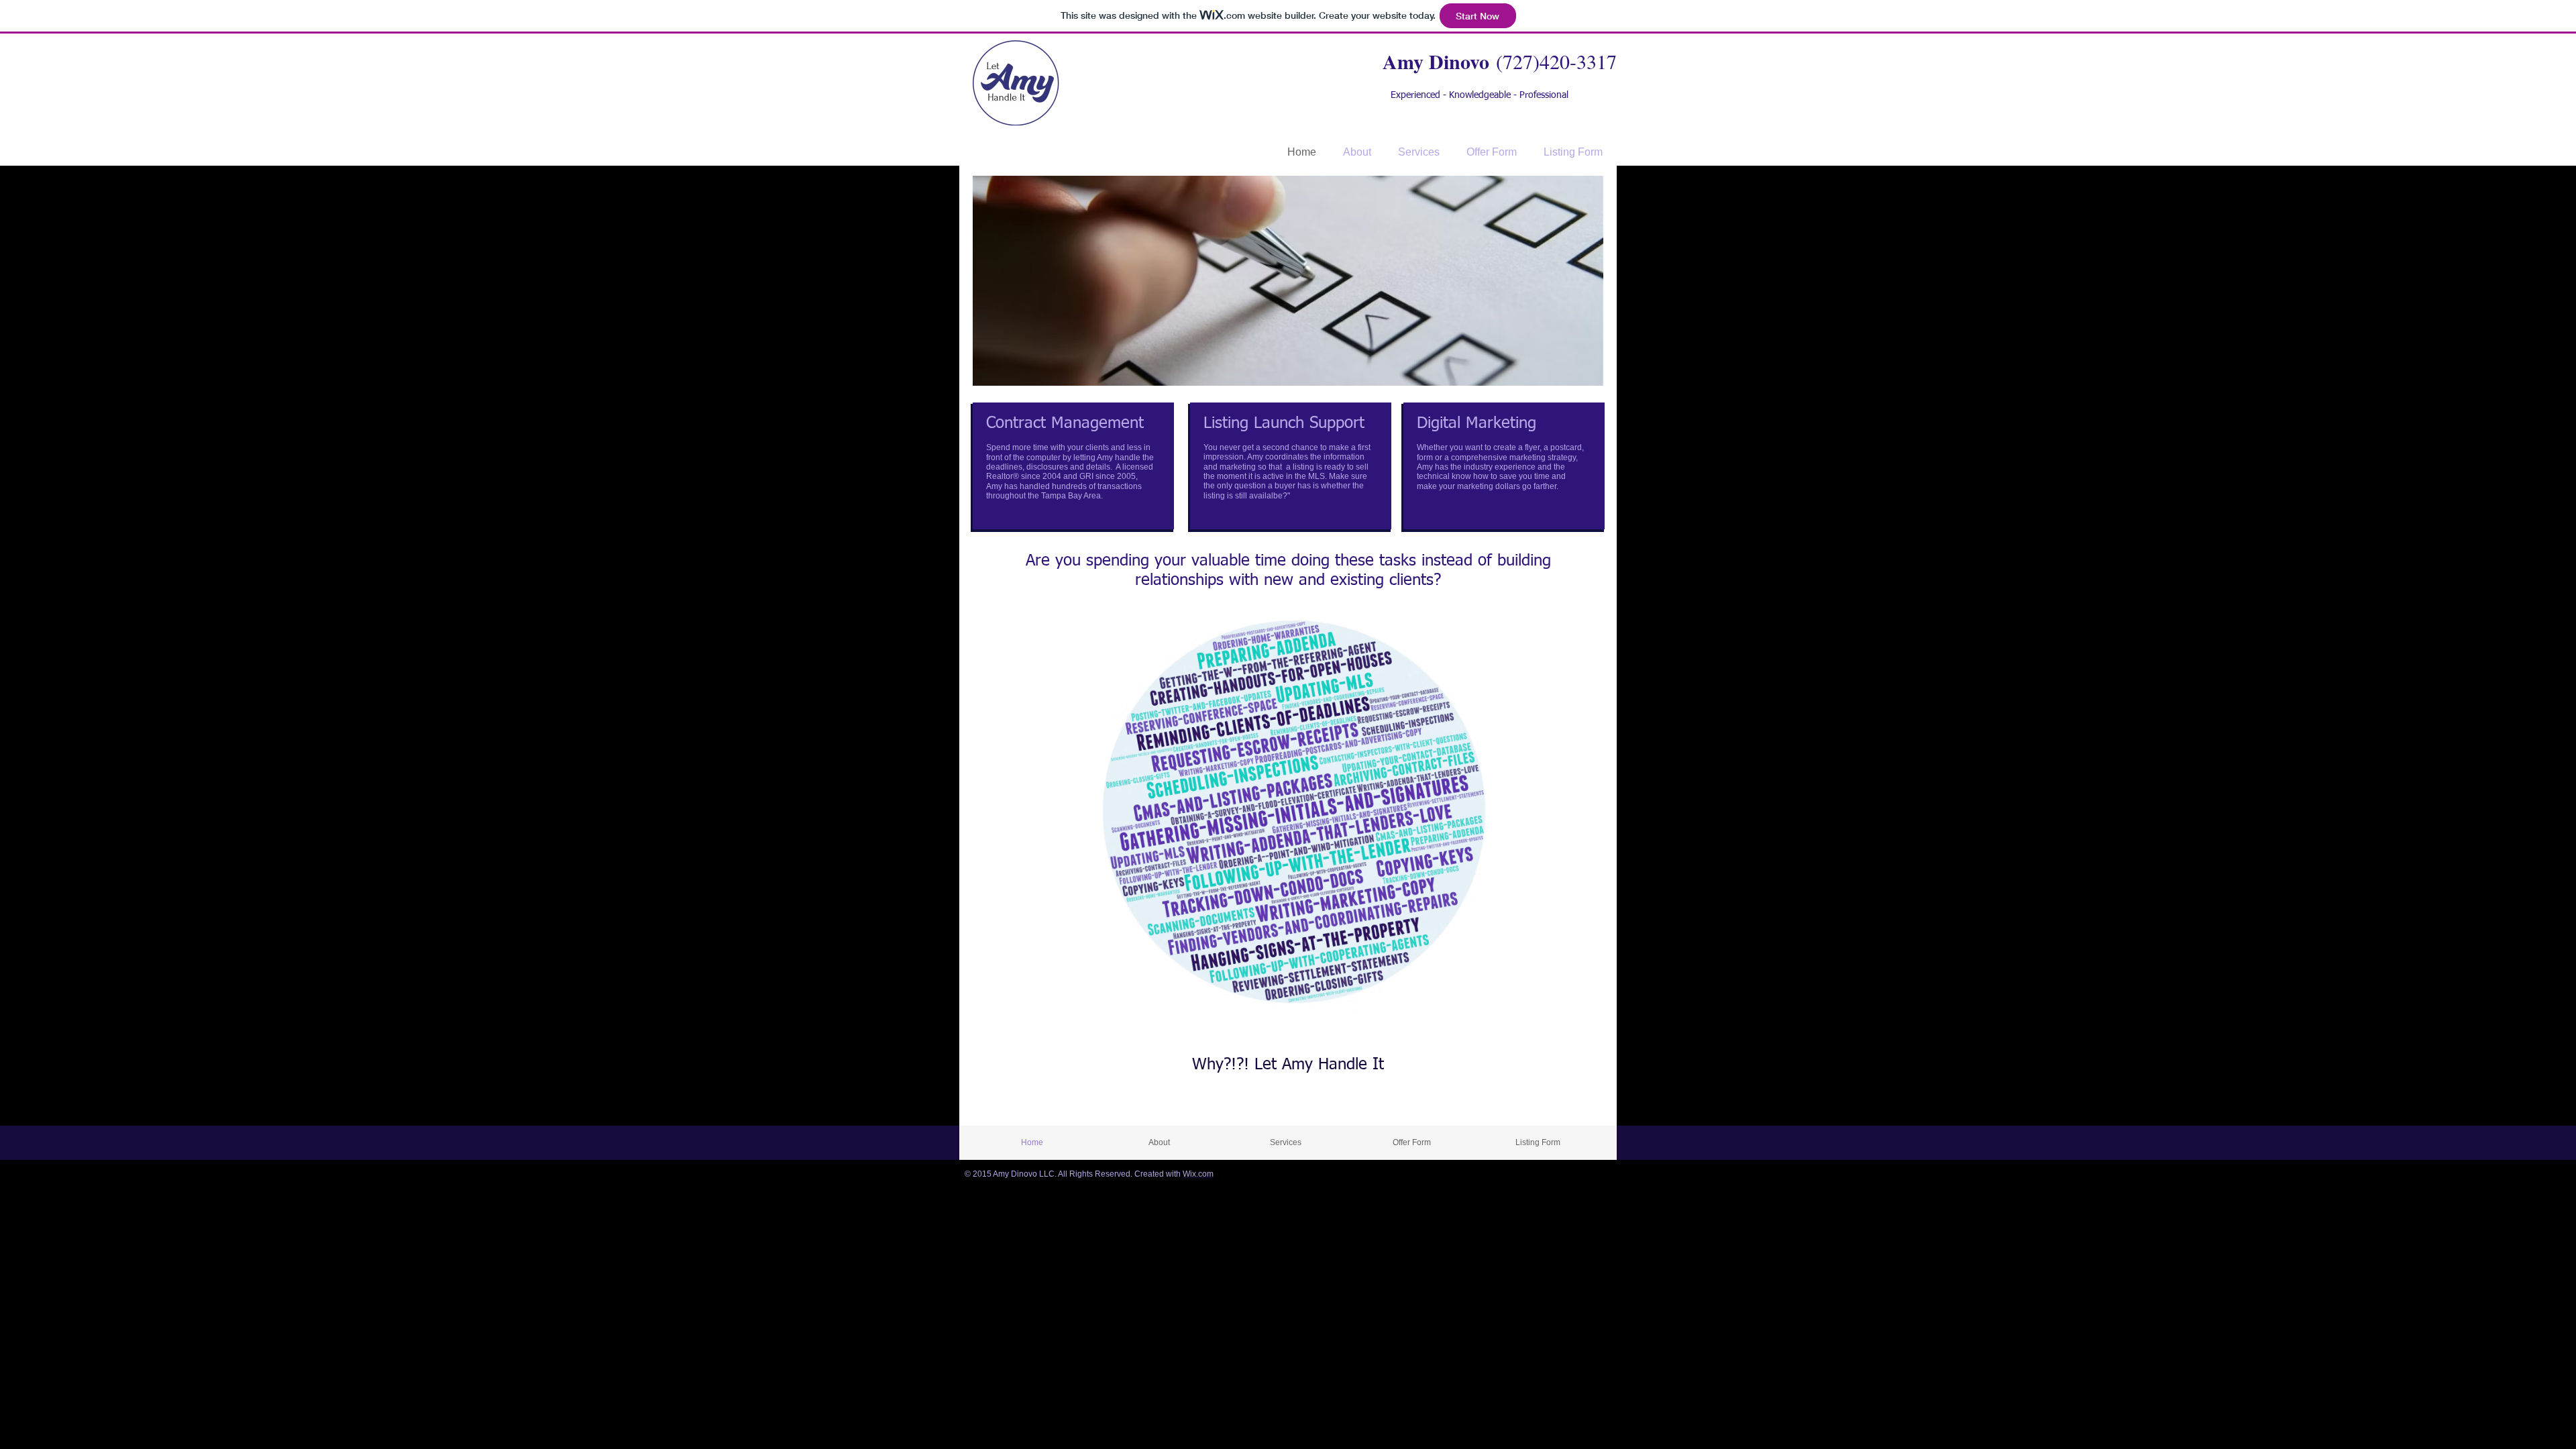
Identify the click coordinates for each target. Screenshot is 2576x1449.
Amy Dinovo (1436, 61)
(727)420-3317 (1556, 61)
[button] (1288, 281)
